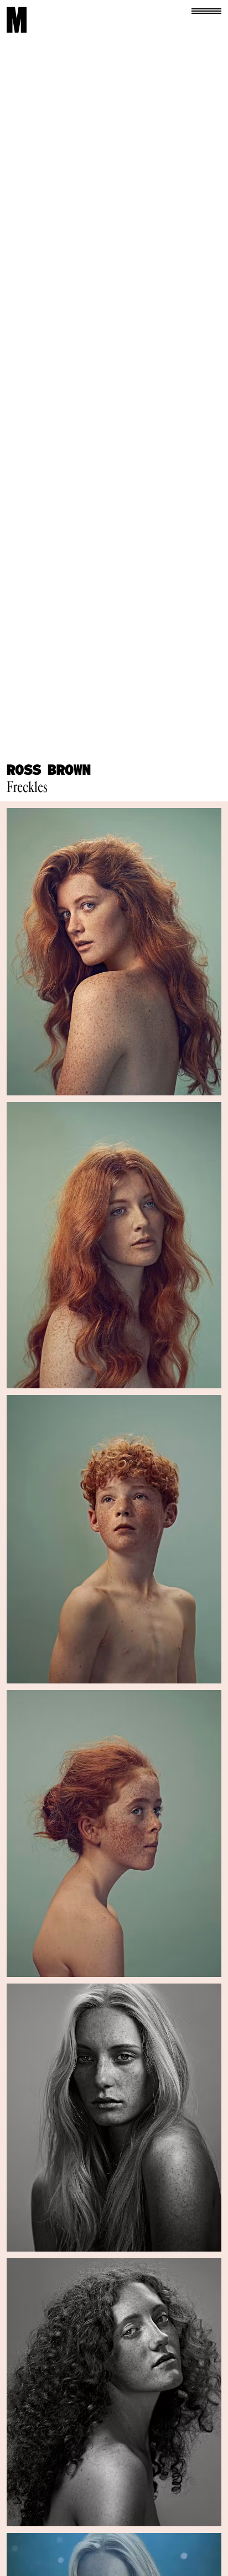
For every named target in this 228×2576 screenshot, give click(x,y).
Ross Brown (49, 770)
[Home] (17, 20)
